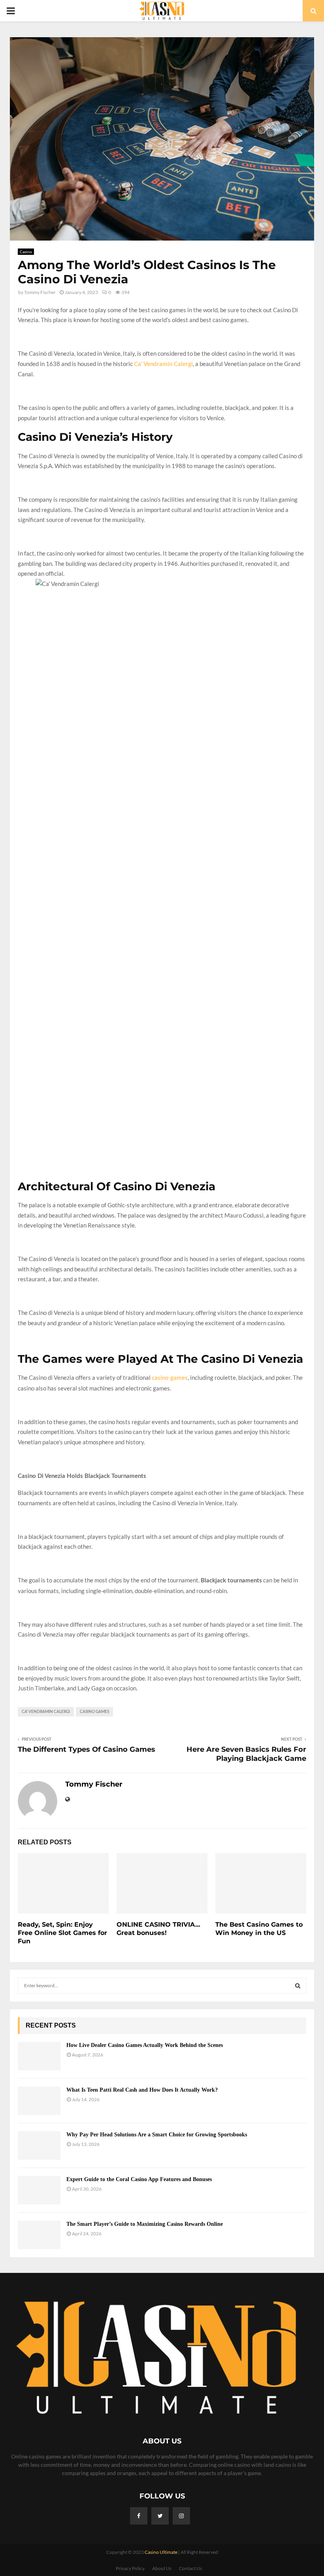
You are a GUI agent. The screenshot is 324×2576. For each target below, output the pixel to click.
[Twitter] (160, 2516)
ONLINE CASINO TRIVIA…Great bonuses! (158, 1929)
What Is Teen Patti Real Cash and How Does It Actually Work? (142, 2090)
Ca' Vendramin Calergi (46, 1712)
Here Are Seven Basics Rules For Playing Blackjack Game (246, 1754)
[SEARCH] (298, 1986)
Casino (26, 252)
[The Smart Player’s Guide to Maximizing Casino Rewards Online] (39, 2235)
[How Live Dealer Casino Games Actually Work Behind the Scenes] (39, 2056)
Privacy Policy (130, 2568)
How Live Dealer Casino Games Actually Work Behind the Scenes (145, 2045)
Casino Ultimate (161, 2552)
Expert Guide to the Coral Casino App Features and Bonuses (139, 2179)
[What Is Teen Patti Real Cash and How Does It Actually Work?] (39, 2101)
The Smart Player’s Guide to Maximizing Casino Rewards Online (145, 2224)
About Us (162, 2568)
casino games (94, 1712)
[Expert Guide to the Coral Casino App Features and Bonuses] (39, 2190)
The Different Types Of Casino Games (87, 1749)
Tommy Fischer (40, 292)
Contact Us (190, 2568)
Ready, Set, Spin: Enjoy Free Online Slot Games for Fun (62, 1933)
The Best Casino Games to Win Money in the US (259, 1929)
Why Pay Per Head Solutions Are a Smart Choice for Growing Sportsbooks (157, 2135)
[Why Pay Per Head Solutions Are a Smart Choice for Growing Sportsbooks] (39, 2145)
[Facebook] (139, 2516)
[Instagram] (181, 2516)
